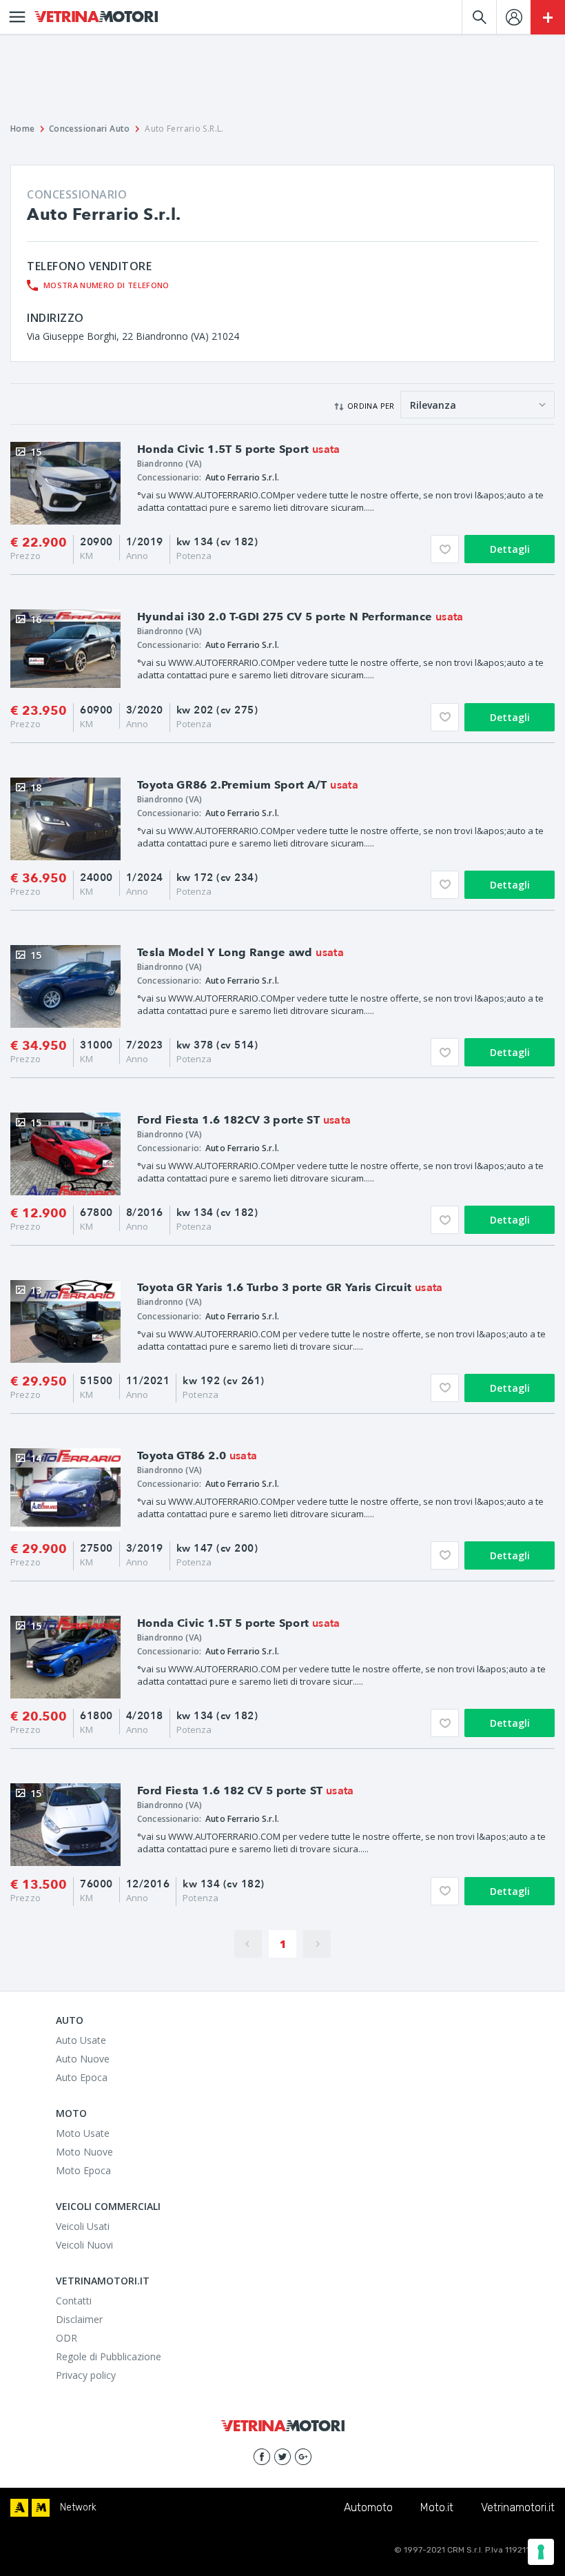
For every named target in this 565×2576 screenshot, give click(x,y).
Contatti (74, 2301)
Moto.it (437, 2507)
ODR (66, 2338)
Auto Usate (81, 2040)
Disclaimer (79, 2319)
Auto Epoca (82, 2077)
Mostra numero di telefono (106, 285)
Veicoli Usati (83, 2226)
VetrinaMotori (96, 17)
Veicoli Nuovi (84, 2245)
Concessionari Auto (90, 129)
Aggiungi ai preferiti (445, 549)
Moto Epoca (83, 2170)
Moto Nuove (84, 2152)
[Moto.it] (41, 2508)
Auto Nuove (83, 2059)
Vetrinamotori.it (518, 2507)
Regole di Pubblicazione (109, 2356)
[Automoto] (19, 2508)
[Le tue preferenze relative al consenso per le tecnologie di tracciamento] (541, 2552)
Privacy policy (86, 2375)
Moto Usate (83, 2133)
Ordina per (371, 406)
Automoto (368, 2507)
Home (23, 129)
